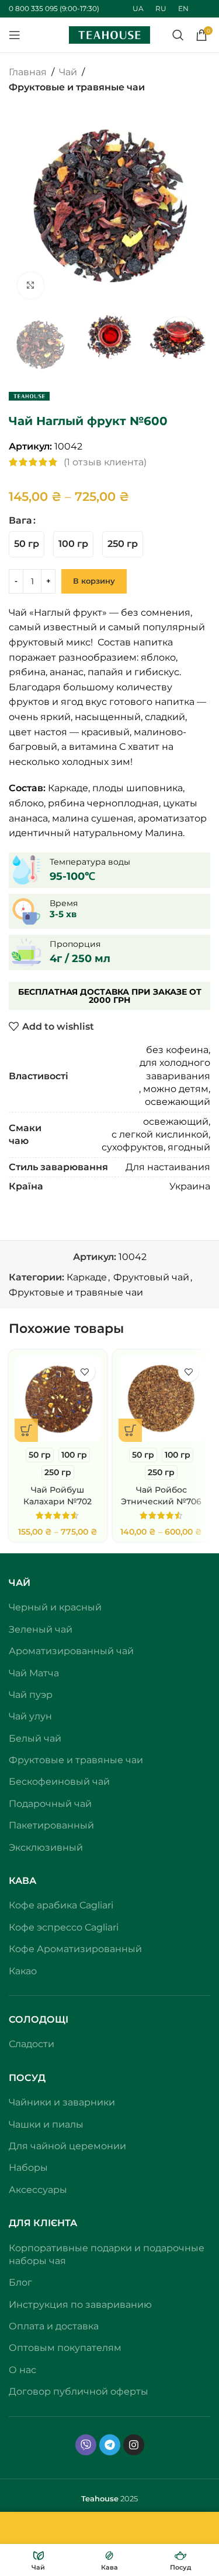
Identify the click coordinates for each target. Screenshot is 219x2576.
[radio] (27, 544)
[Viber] (86, 2445)
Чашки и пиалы (46, 2124)
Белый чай (35, 1738)
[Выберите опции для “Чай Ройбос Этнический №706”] (130, 1430)
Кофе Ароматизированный (75, 1949)
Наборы (28, 2168)
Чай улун (30, 1716)
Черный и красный (55, 1607)
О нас (22, 2370)
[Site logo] (110, 34)
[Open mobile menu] (15, 35)
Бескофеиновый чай (59, 1782)
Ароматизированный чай (71, 1651)
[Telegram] (110, 2445)
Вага (20, 520)
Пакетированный (51, 1825)
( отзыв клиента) (105, 462)
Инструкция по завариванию (80, 2305)
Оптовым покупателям (65, 2348)
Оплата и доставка (54, 2326)
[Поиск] (178, 35)
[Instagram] (134, 2445)
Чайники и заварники (62, 2102)
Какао (23, 1971)
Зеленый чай (41, 1629)
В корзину (94, 581)
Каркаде (87, 1277)
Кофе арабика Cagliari (61, 1905)
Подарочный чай (50, 1804)
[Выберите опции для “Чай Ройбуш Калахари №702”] (26, 1430)
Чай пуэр (31, 1695)
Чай (68, 72)
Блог (20, 2282)
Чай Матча (34, 1673)
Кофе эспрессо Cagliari (64, 1927)
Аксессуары (38, 2190)
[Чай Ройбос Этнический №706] (162, 1399)
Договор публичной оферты (79, 2391)
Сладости (32, 2044)
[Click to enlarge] (31, 285)
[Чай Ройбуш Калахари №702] (58, 1399)
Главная (28, 72)
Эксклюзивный (46, 1847)
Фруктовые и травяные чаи (77, 87)
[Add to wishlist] (85, 1372)
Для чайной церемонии (67, 2146)
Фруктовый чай (151, 1277)
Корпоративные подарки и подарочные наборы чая (107, 2254)
